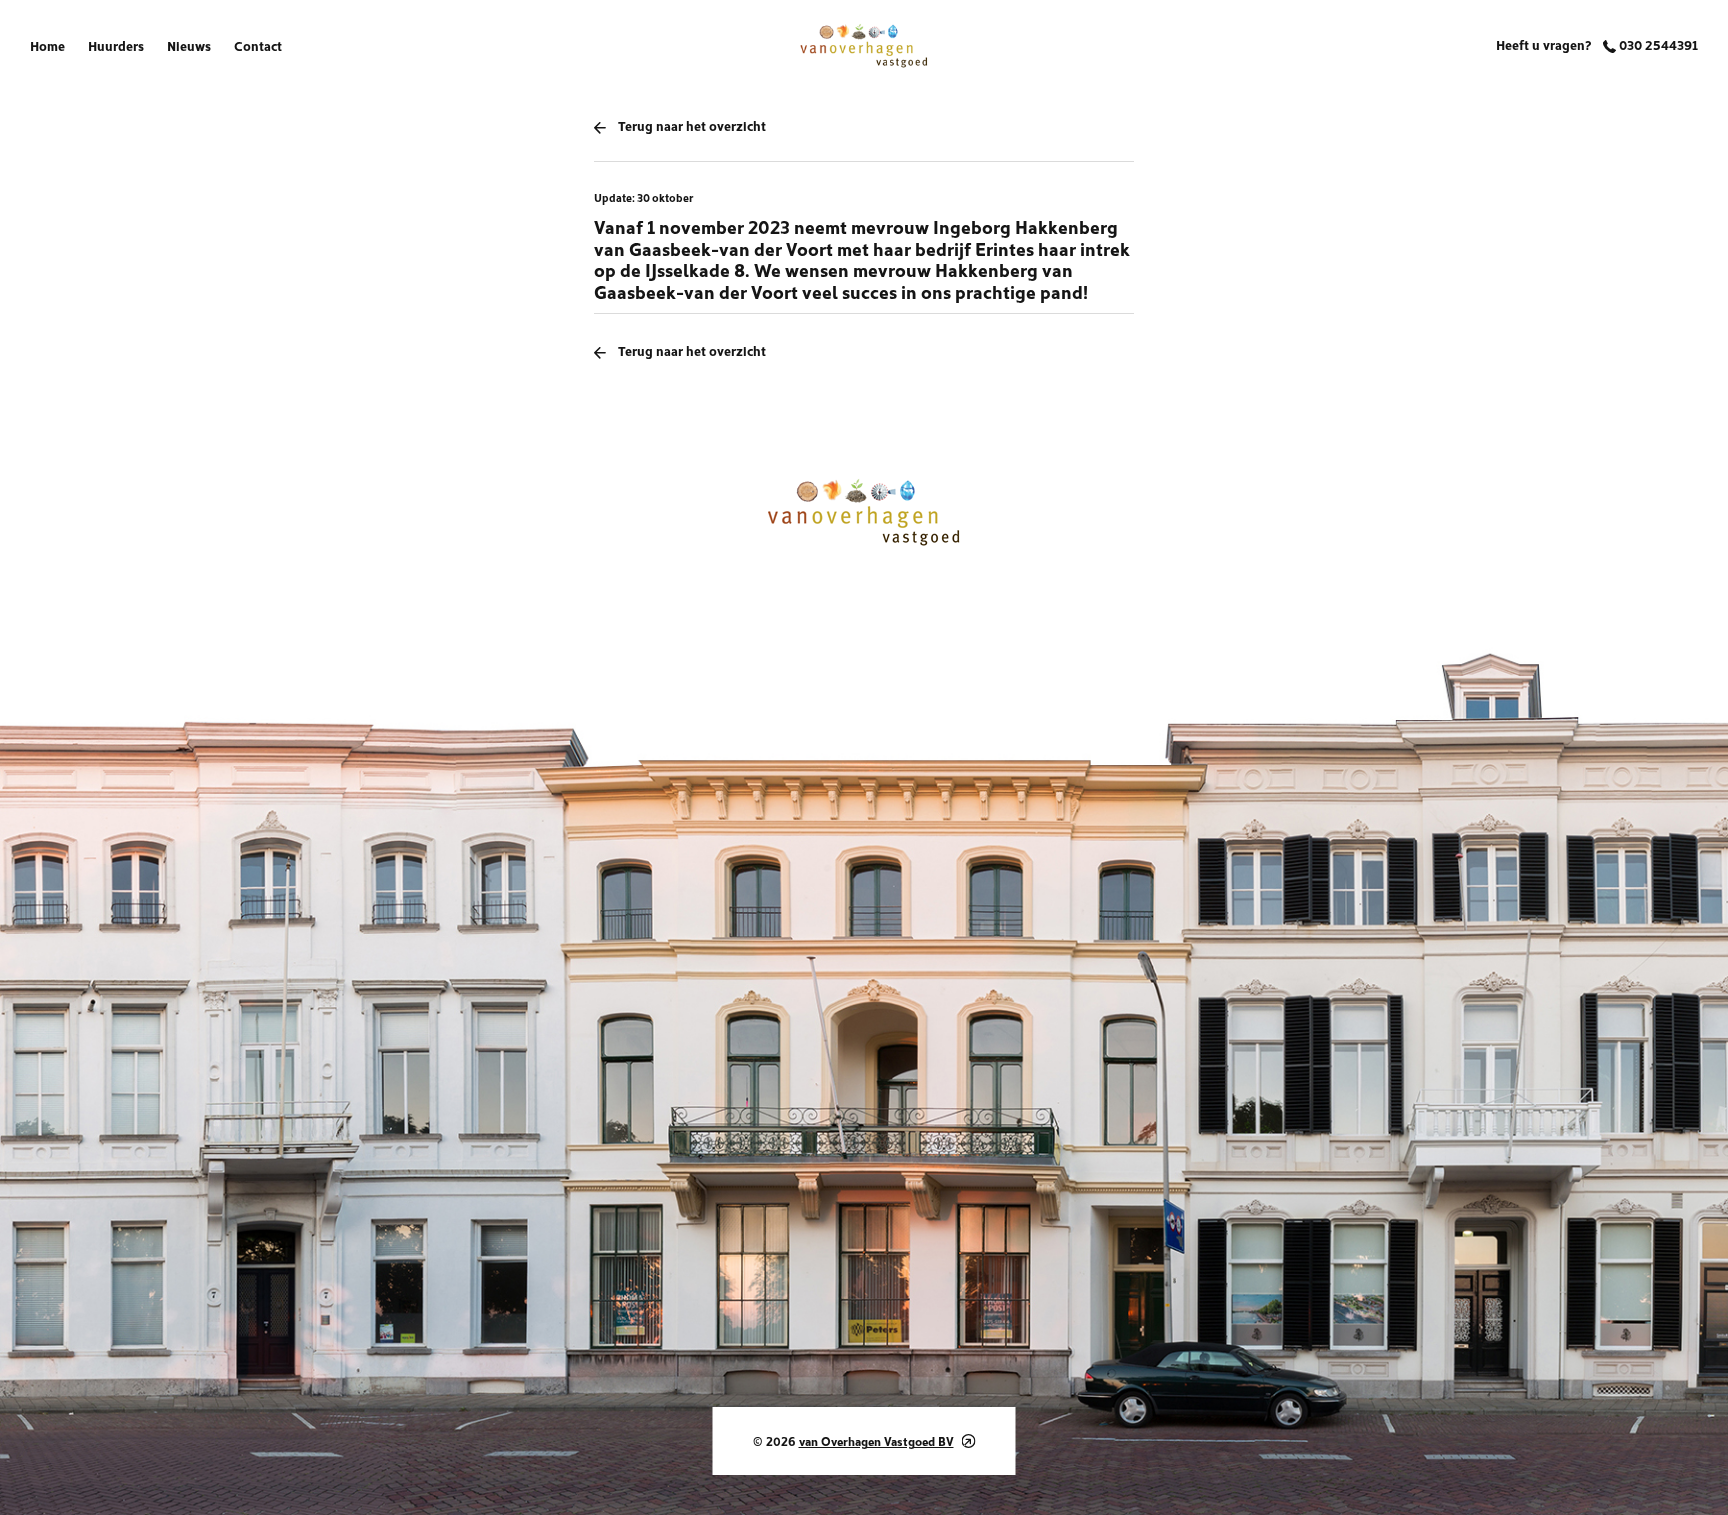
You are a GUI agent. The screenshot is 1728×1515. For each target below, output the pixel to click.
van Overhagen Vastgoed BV (876, 1440)
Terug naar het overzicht (692, 125)
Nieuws (189, 45)
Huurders (116, 45)
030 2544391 (1657, 44)
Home (47, 45)
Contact (258, 45)
